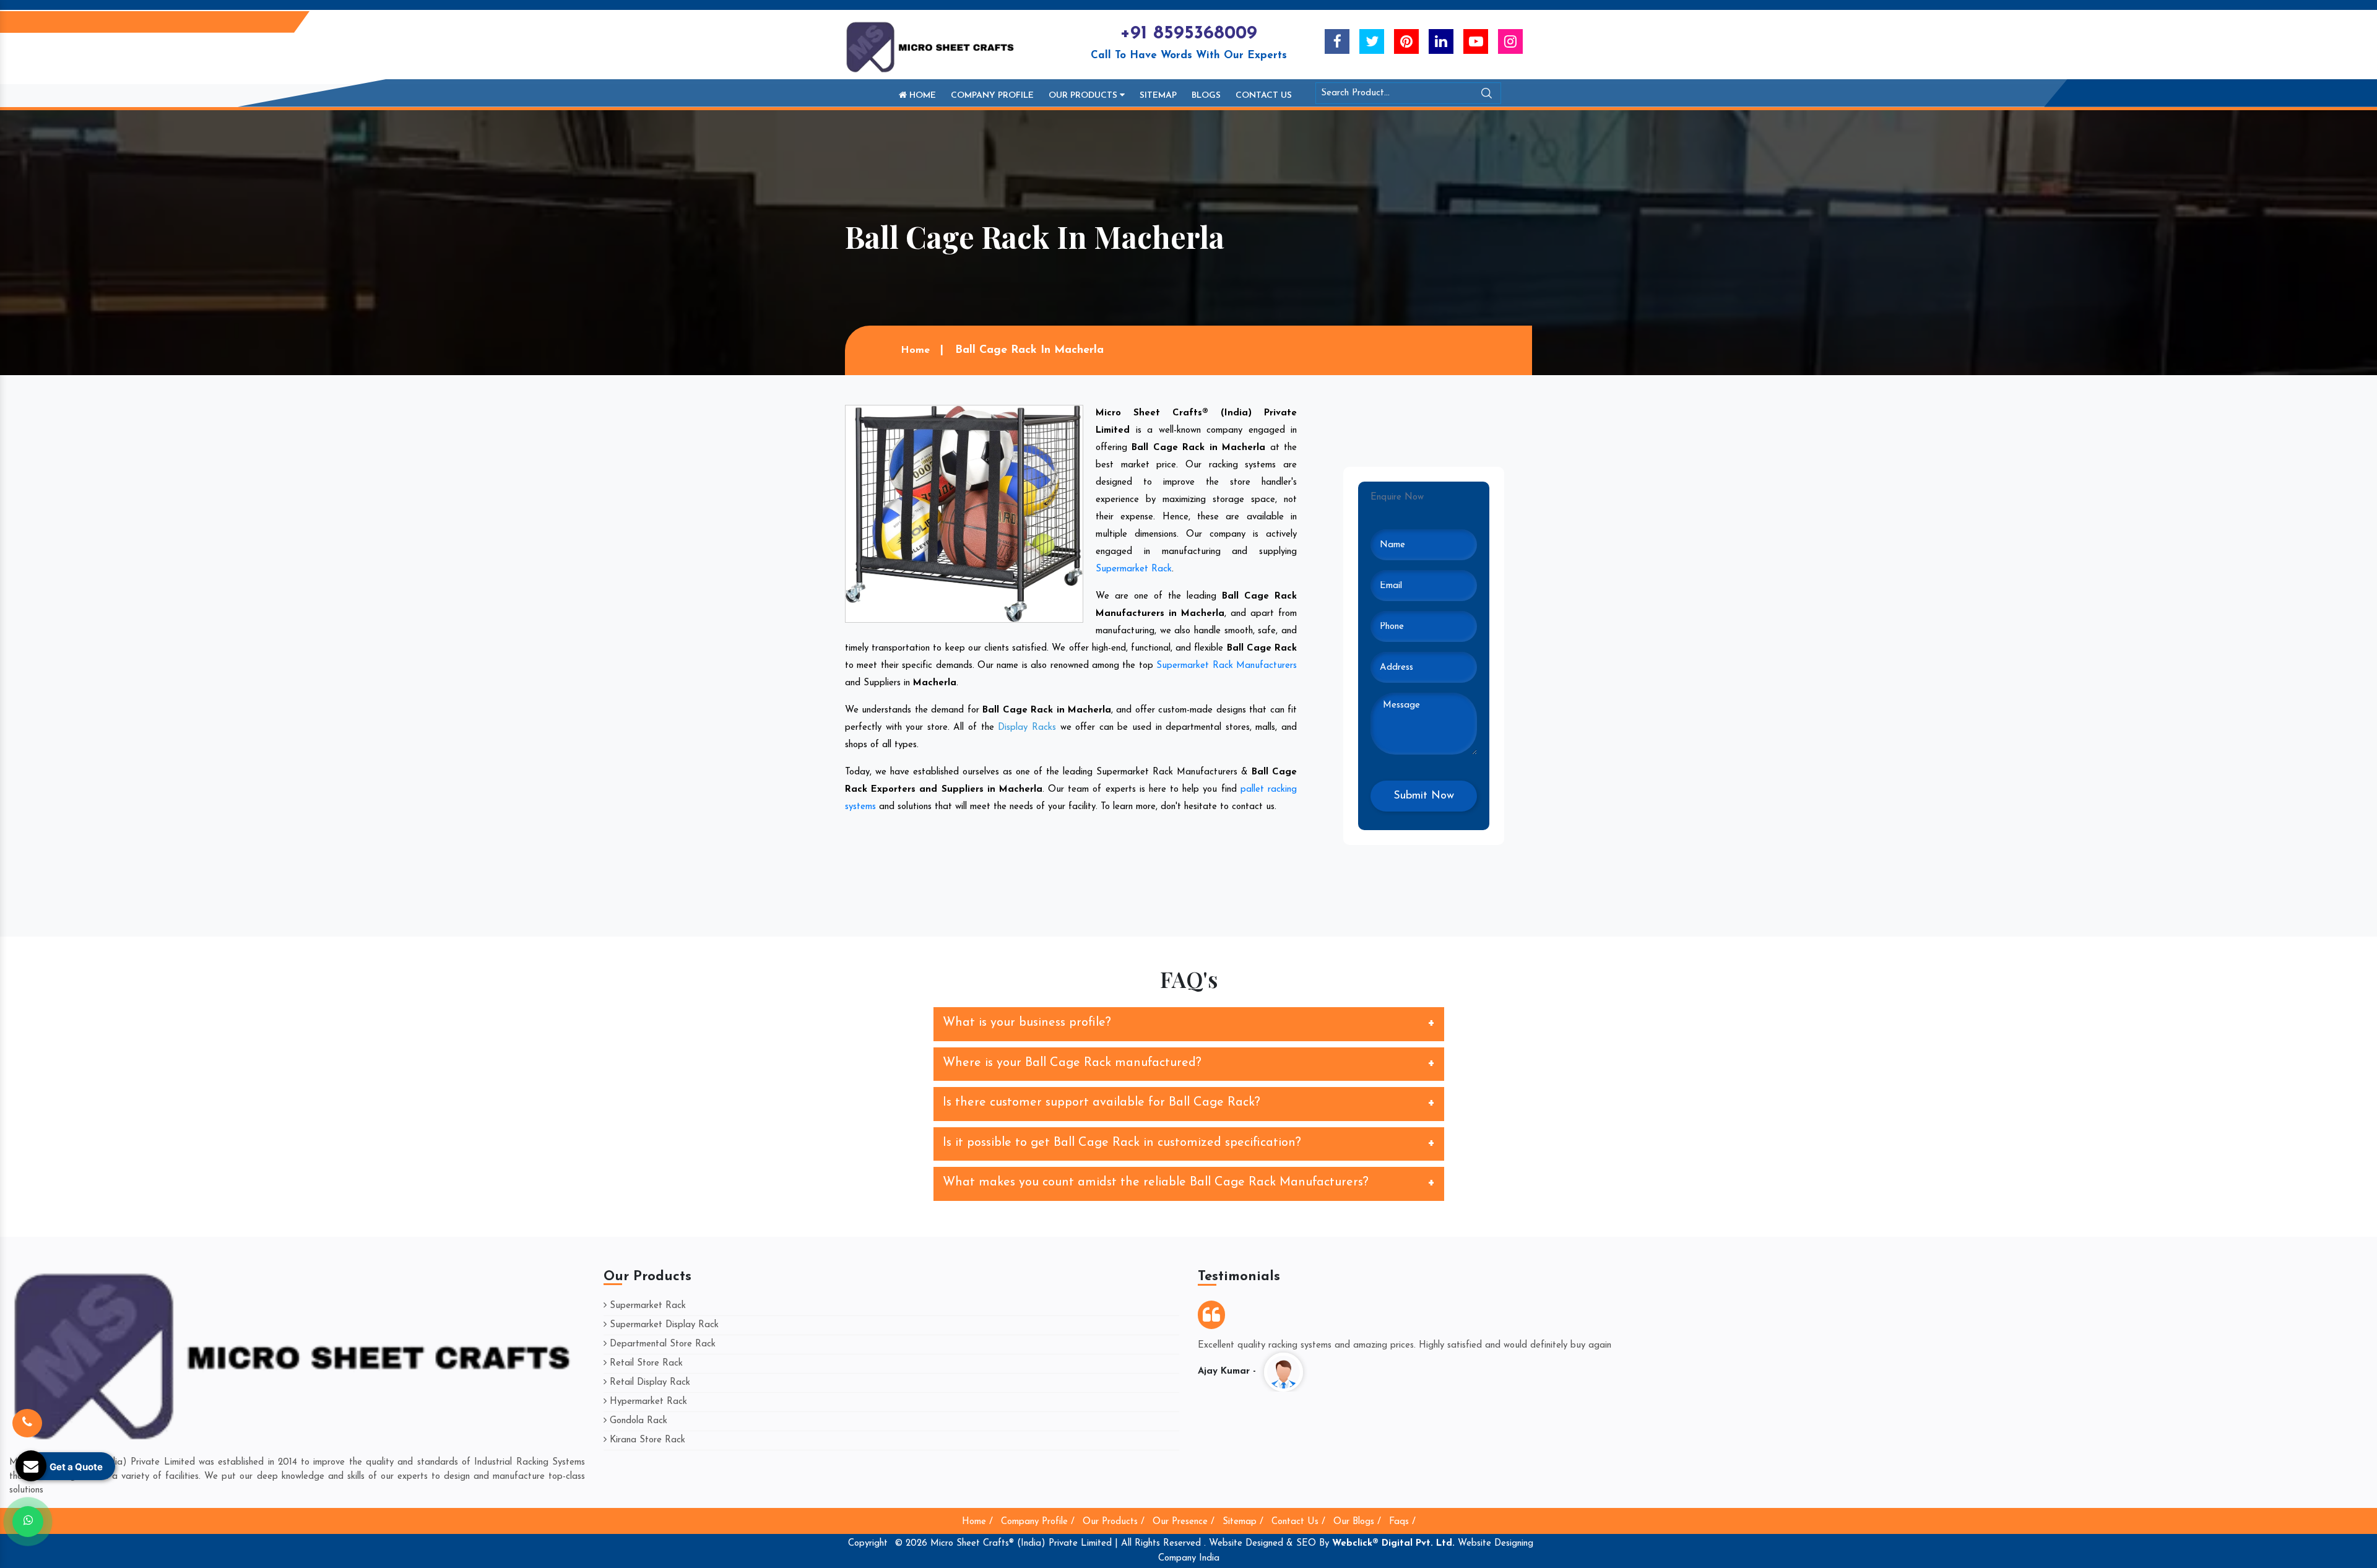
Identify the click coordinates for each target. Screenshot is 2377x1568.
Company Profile (992, 96)
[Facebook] (1337, 41)
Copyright (868, 1544)
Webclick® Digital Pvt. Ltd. (1393, 1544)
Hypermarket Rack (647, 1402)
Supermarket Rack (1134, 569)
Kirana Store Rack (646, 1440)
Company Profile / (1038, 1522)
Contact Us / (1298, 1522)
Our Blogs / (1357, 1522)
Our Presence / (1184, 1522)
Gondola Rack (637, 1421)
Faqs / (1402, 1522)
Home (921, 96)
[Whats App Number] (28, 1522)
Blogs (1206, 96)
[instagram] (1510, 41)
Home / (977, 1522)
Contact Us (1264, 96)
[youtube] (1476, 41)
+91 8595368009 (1188, 34)
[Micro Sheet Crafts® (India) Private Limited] (932, 47)
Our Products (1084, 96)
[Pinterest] (1406, 41)
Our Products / (1114, 1522)
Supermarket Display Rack (663, 1325)
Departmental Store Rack (661, 1344)
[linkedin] (1441, 41)
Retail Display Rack (648, 1383)
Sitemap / (1243, 1522)
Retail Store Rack (645, 1363)
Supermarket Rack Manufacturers (1227, 666)
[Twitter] (1372, 41)
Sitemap (1158, 96)
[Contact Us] (27, 1423)
